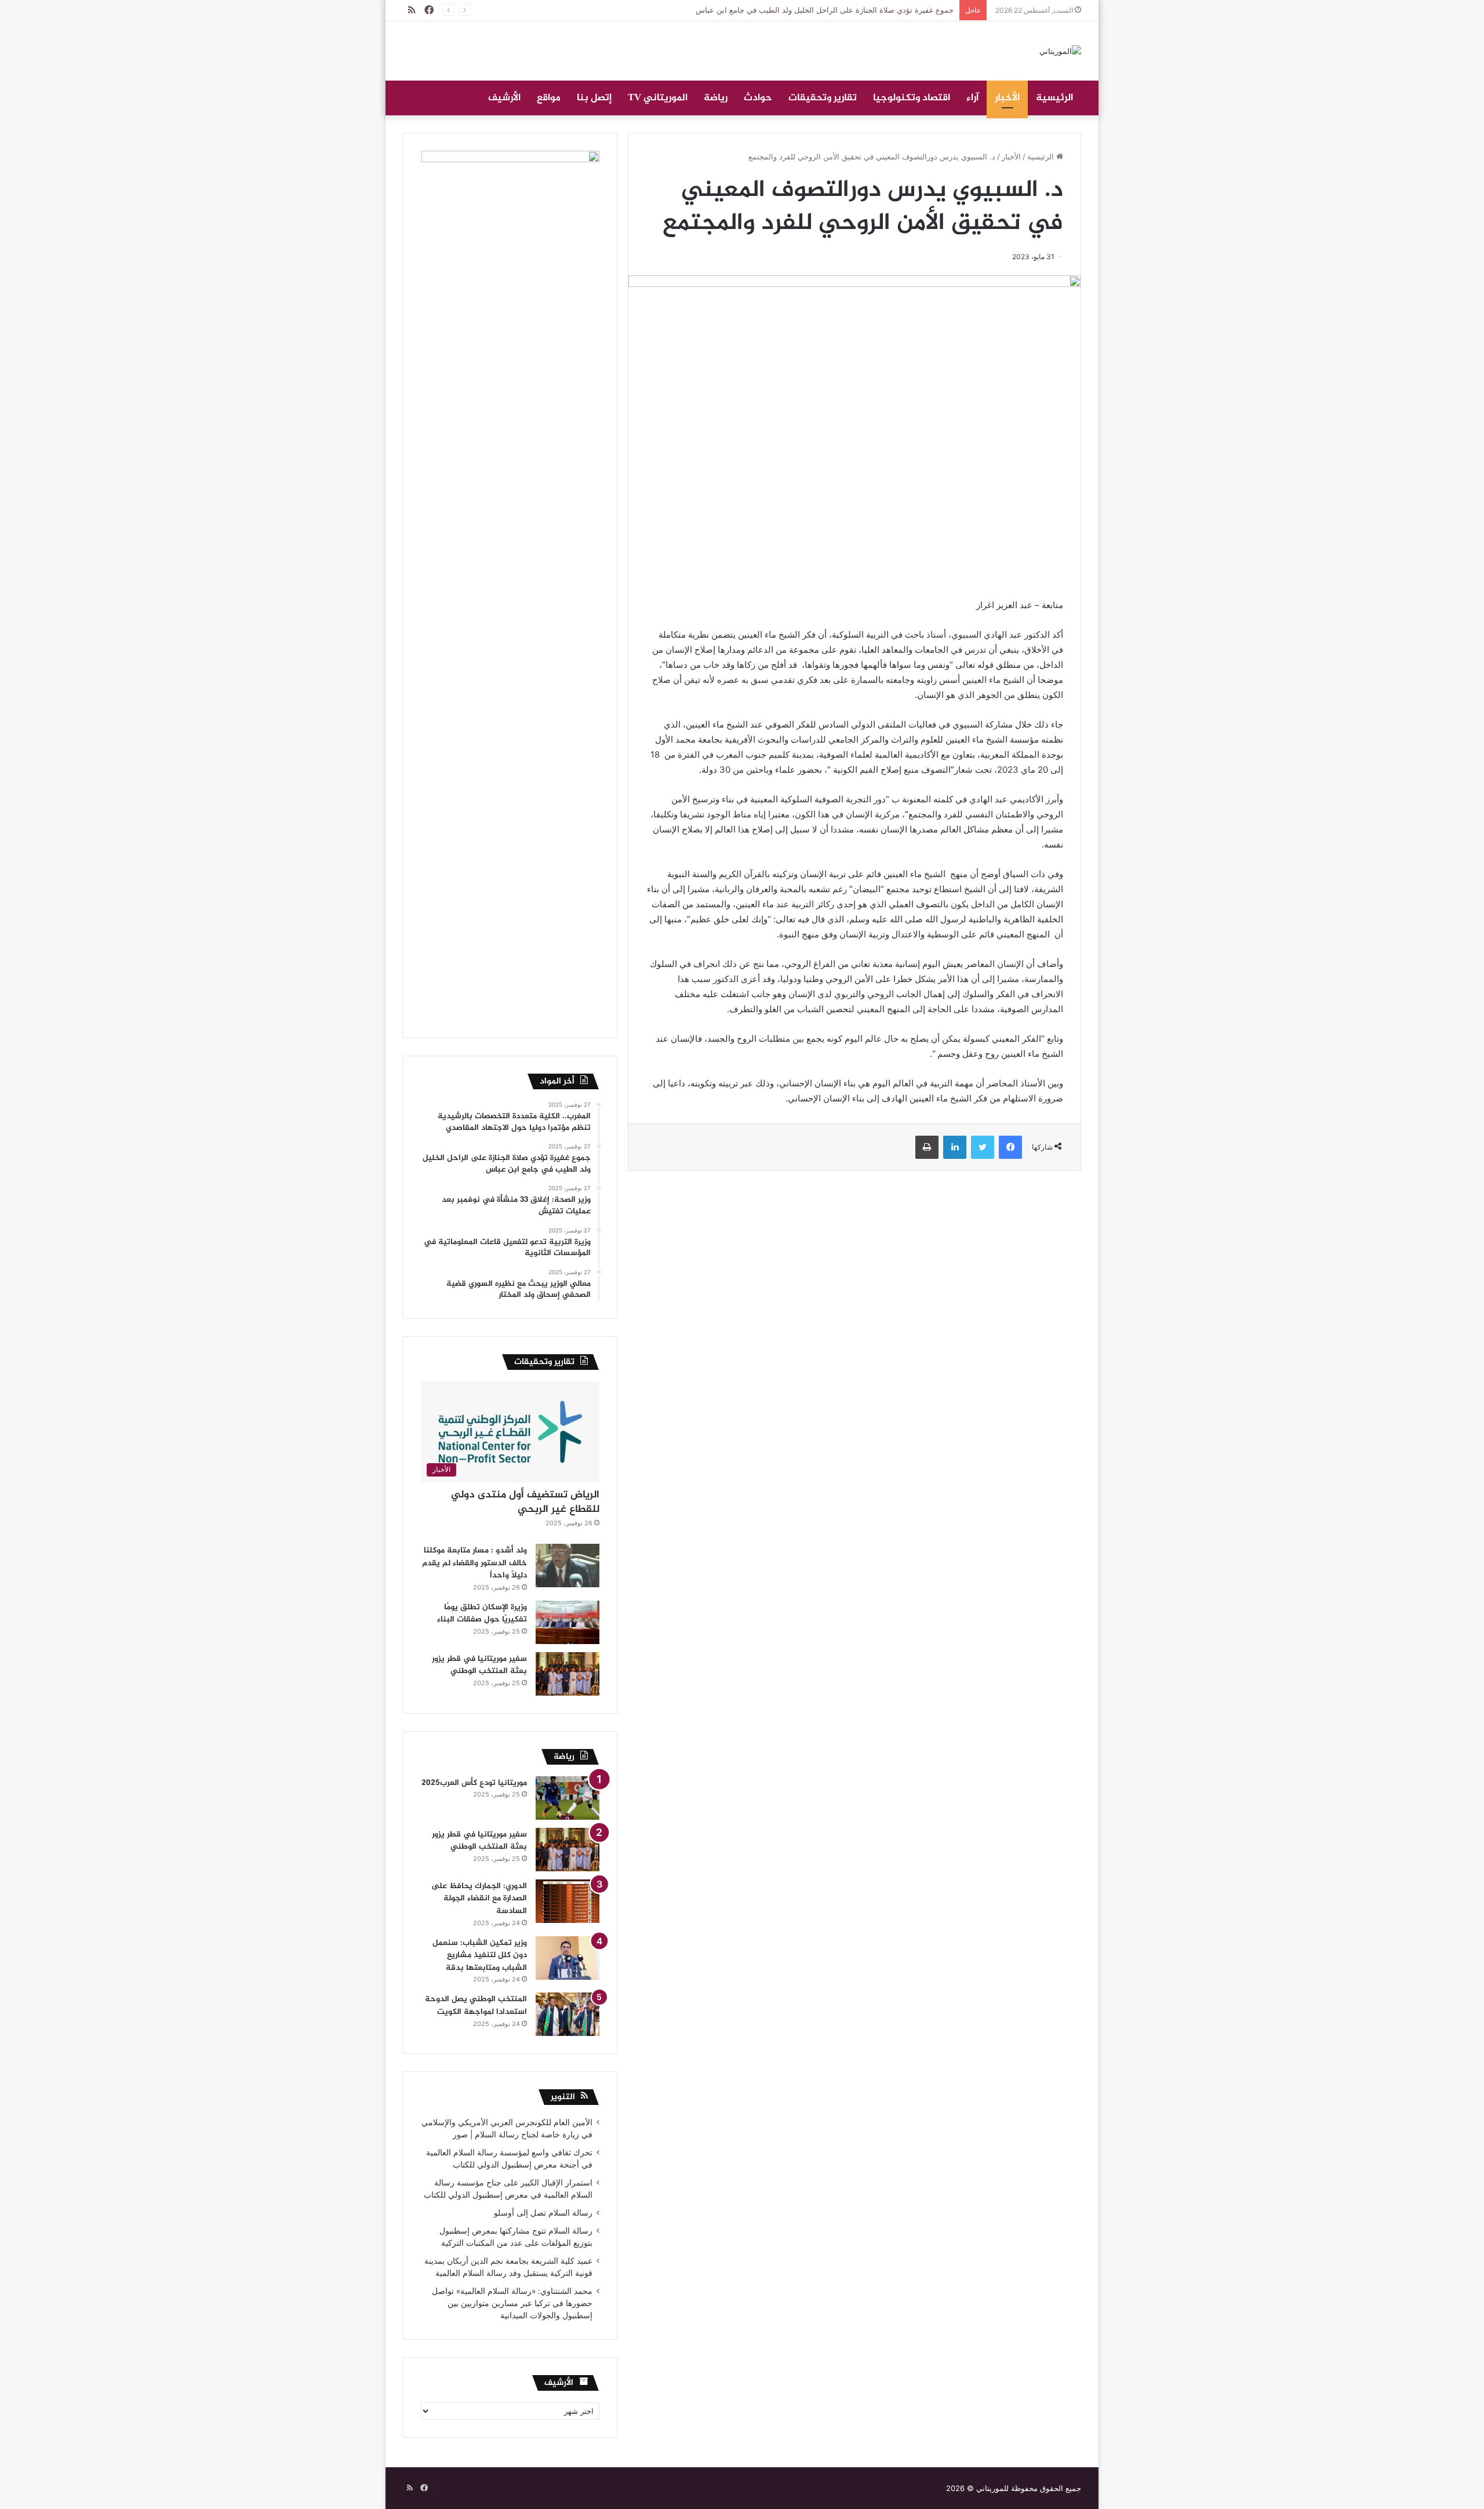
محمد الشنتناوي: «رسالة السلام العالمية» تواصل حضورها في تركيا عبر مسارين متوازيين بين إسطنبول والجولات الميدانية (512, 2303)
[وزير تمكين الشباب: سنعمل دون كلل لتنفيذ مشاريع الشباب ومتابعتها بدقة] (568, 1958)
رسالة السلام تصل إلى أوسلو (543, 2213)
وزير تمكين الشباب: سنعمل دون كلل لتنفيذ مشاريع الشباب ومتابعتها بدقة (480, 1955)
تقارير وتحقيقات (823, 98)
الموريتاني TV (658, 98)
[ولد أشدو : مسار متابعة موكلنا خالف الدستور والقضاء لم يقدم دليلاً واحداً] (568, 1566)
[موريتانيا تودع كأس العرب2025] (568, 1798)
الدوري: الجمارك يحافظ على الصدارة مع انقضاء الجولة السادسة (479, 1899)
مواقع (549, 98)
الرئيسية (1054, 98)
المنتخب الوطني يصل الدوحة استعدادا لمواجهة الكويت (476, 2006)
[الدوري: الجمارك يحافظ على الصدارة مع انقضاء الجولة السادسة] (568, 1901)
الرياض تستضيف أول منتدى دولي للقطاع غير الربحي (525, 1502)
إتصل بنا (594, 98)
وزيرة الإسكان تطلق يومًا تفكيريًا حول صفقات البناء (482, 1614)
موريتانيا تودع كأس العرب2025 (474, 1783)
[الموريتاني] (1060, 51)
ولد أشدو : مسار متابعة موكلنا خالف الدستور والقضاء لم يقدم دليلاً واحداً (474, 1563)
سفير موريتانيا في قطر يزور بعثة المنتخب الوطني (479, 1665)
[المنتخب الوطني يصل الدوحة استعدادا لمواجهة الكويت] (568, 2014)
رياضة (716, 98)
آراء (972, 98)
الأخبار (1007, 98)
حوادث (758, 98)
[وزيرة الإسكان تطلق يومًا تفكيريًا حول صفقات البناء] (568, 1622)
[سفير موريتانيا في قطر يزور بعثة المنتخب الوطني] (568, 1674)
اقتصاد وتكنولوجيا (912, 98)
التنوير (563, 2097)
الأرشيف (504, 98)
